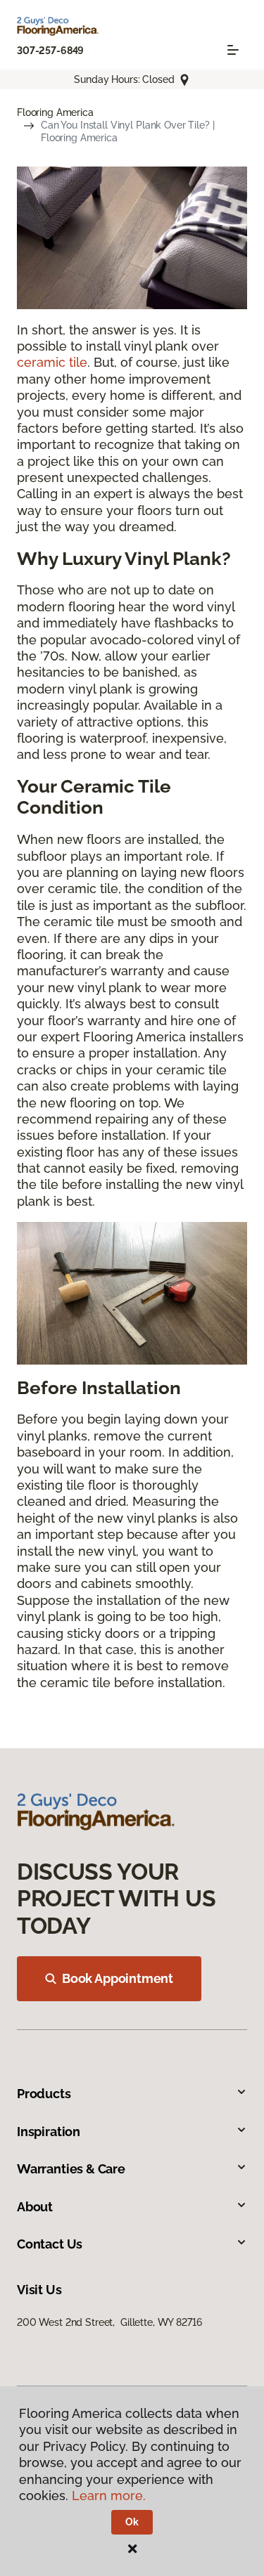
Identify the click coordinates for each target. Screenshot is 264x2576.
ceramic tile (52, 362)
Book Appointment (118, 1978)
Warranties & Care (71, 2169)
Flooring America (55, 112)
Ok (132, 2522)
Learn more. (109, 2496)
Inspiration (49, 2132)
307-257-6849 (50, 51)
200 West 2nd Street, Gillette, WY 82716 (109, 2322)
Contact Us (50, 2244)
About (35, 2207)
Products (44, 2094)
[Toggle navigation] (233, 50)
